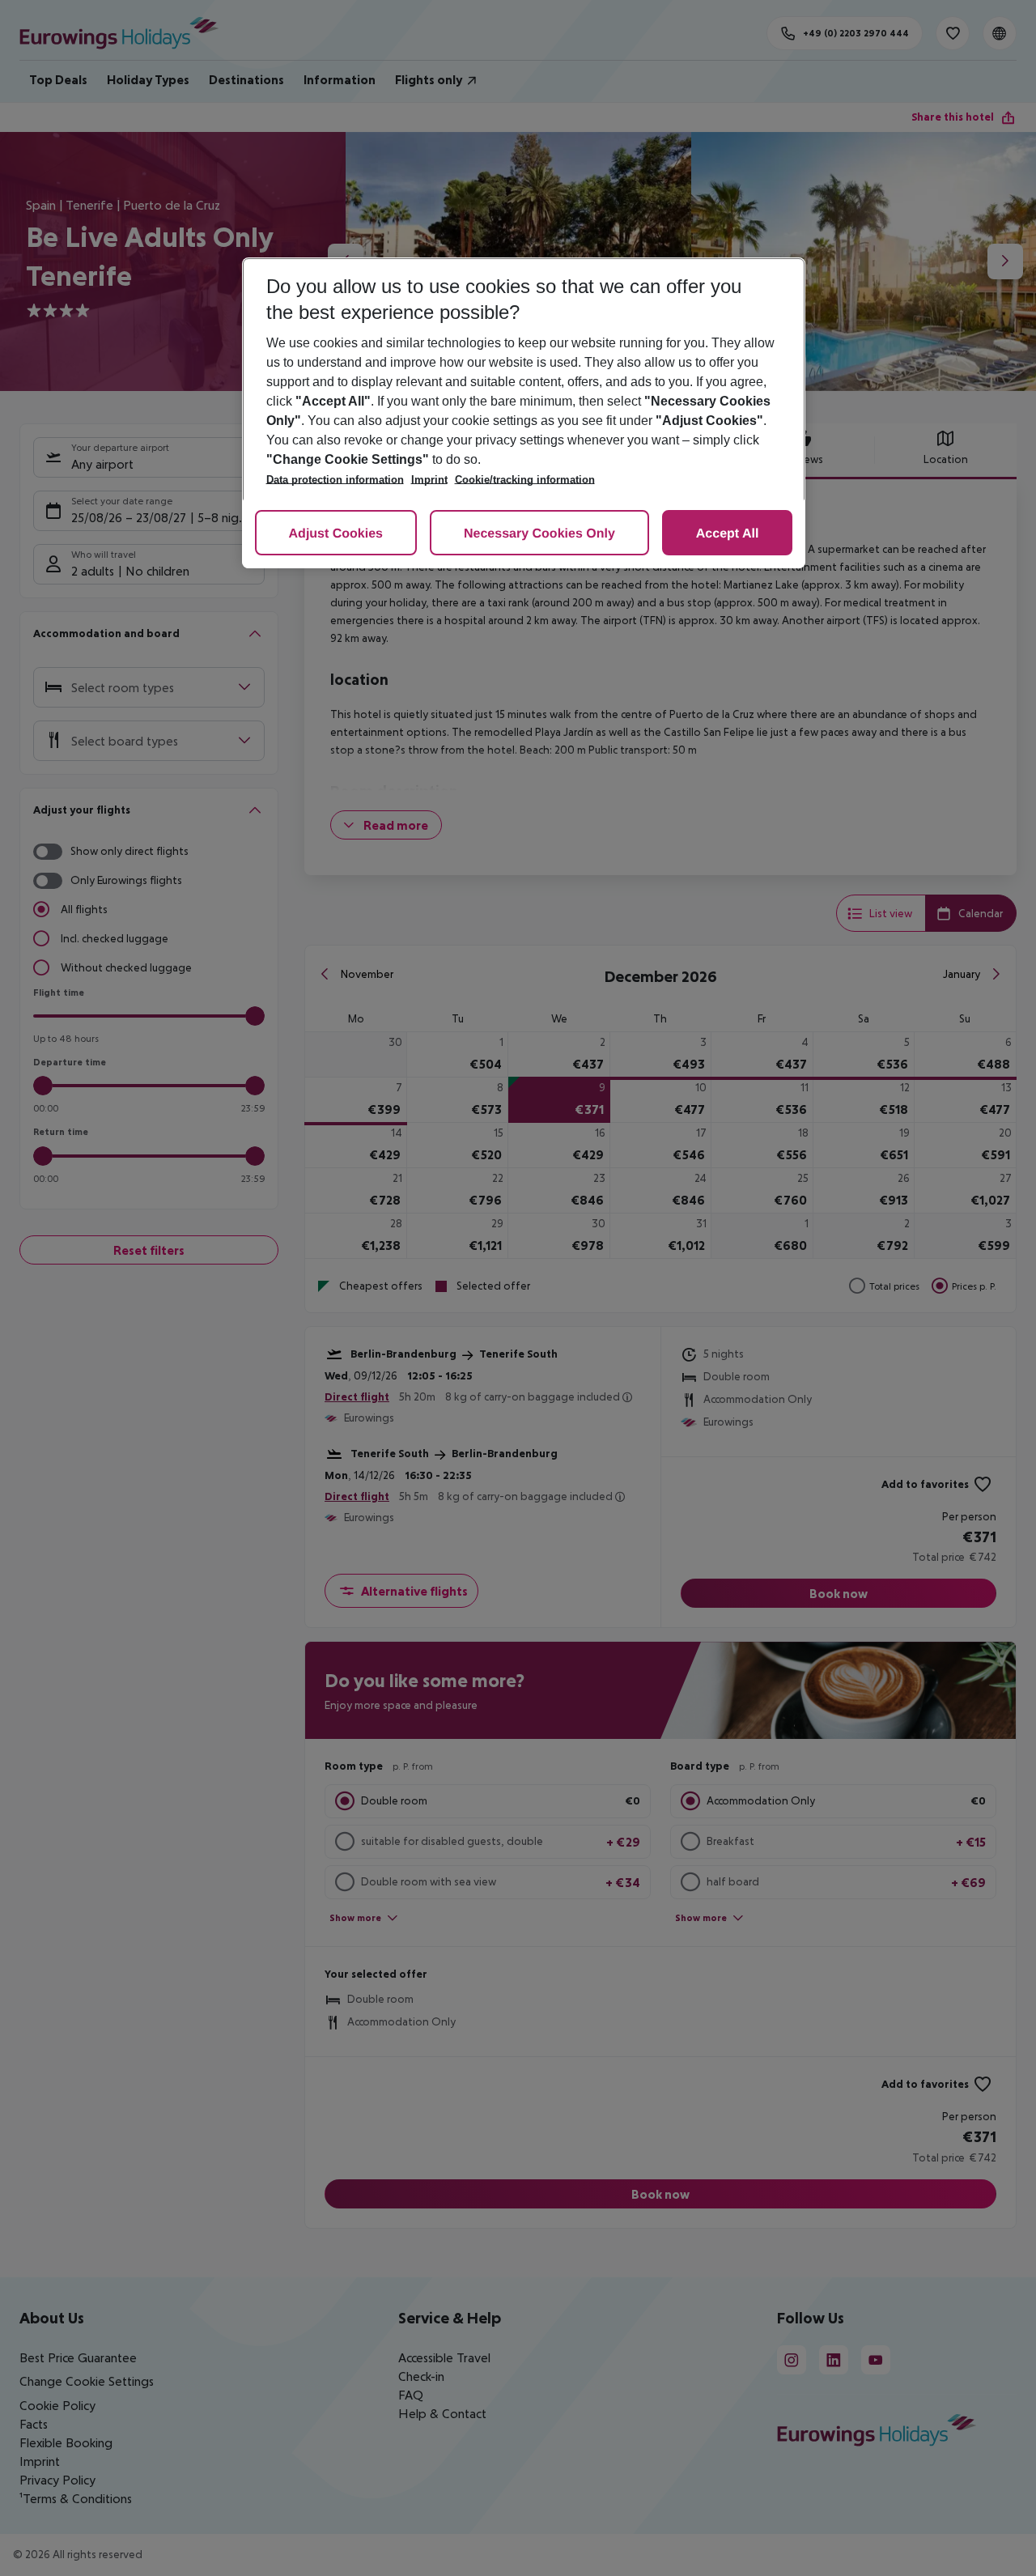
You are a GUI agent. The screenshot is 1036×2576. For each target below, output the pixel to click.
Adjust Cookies (336, 534)
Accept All (728, 534)
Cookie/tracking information (525, 480)
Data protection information (335, 480)
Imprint (429, 480)
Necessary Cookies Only (539, 534)
